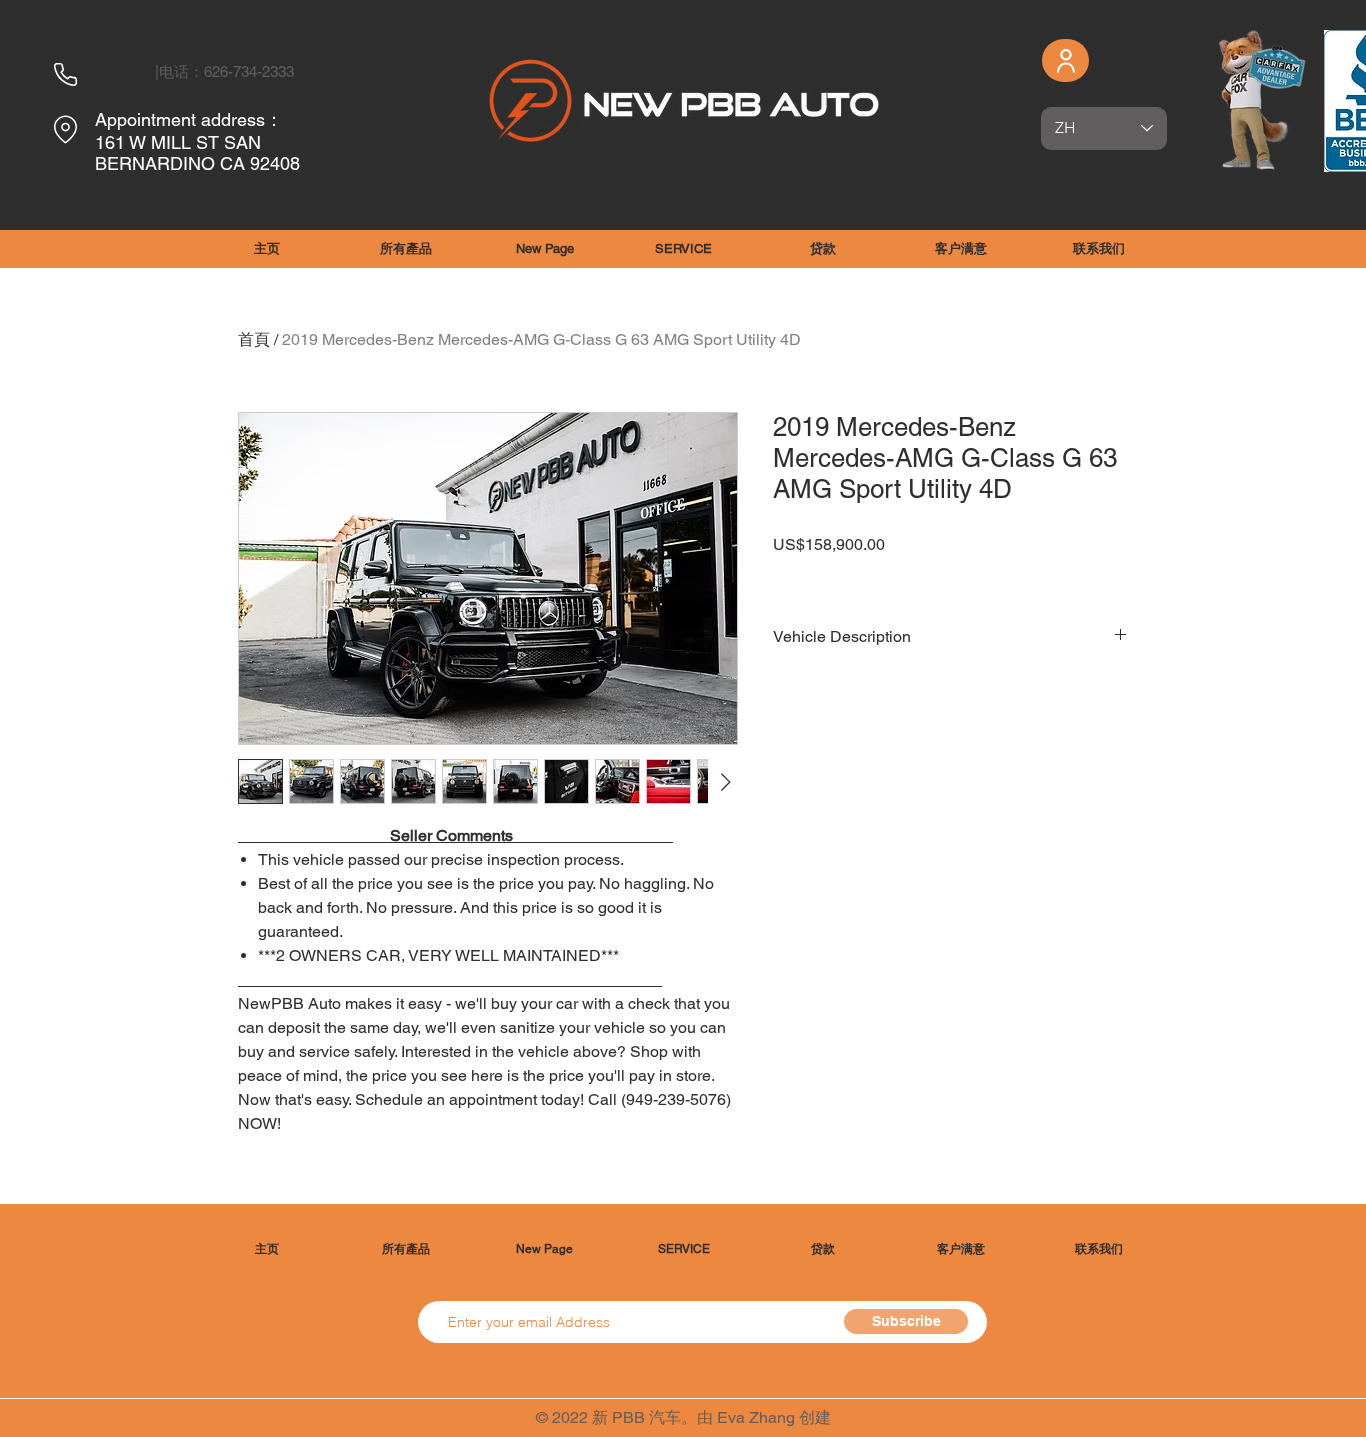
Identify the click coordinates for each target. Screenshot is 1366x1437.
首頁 (254, 339)
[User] (1065, 60)
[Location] (65, 129)
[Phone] (65, 74)
